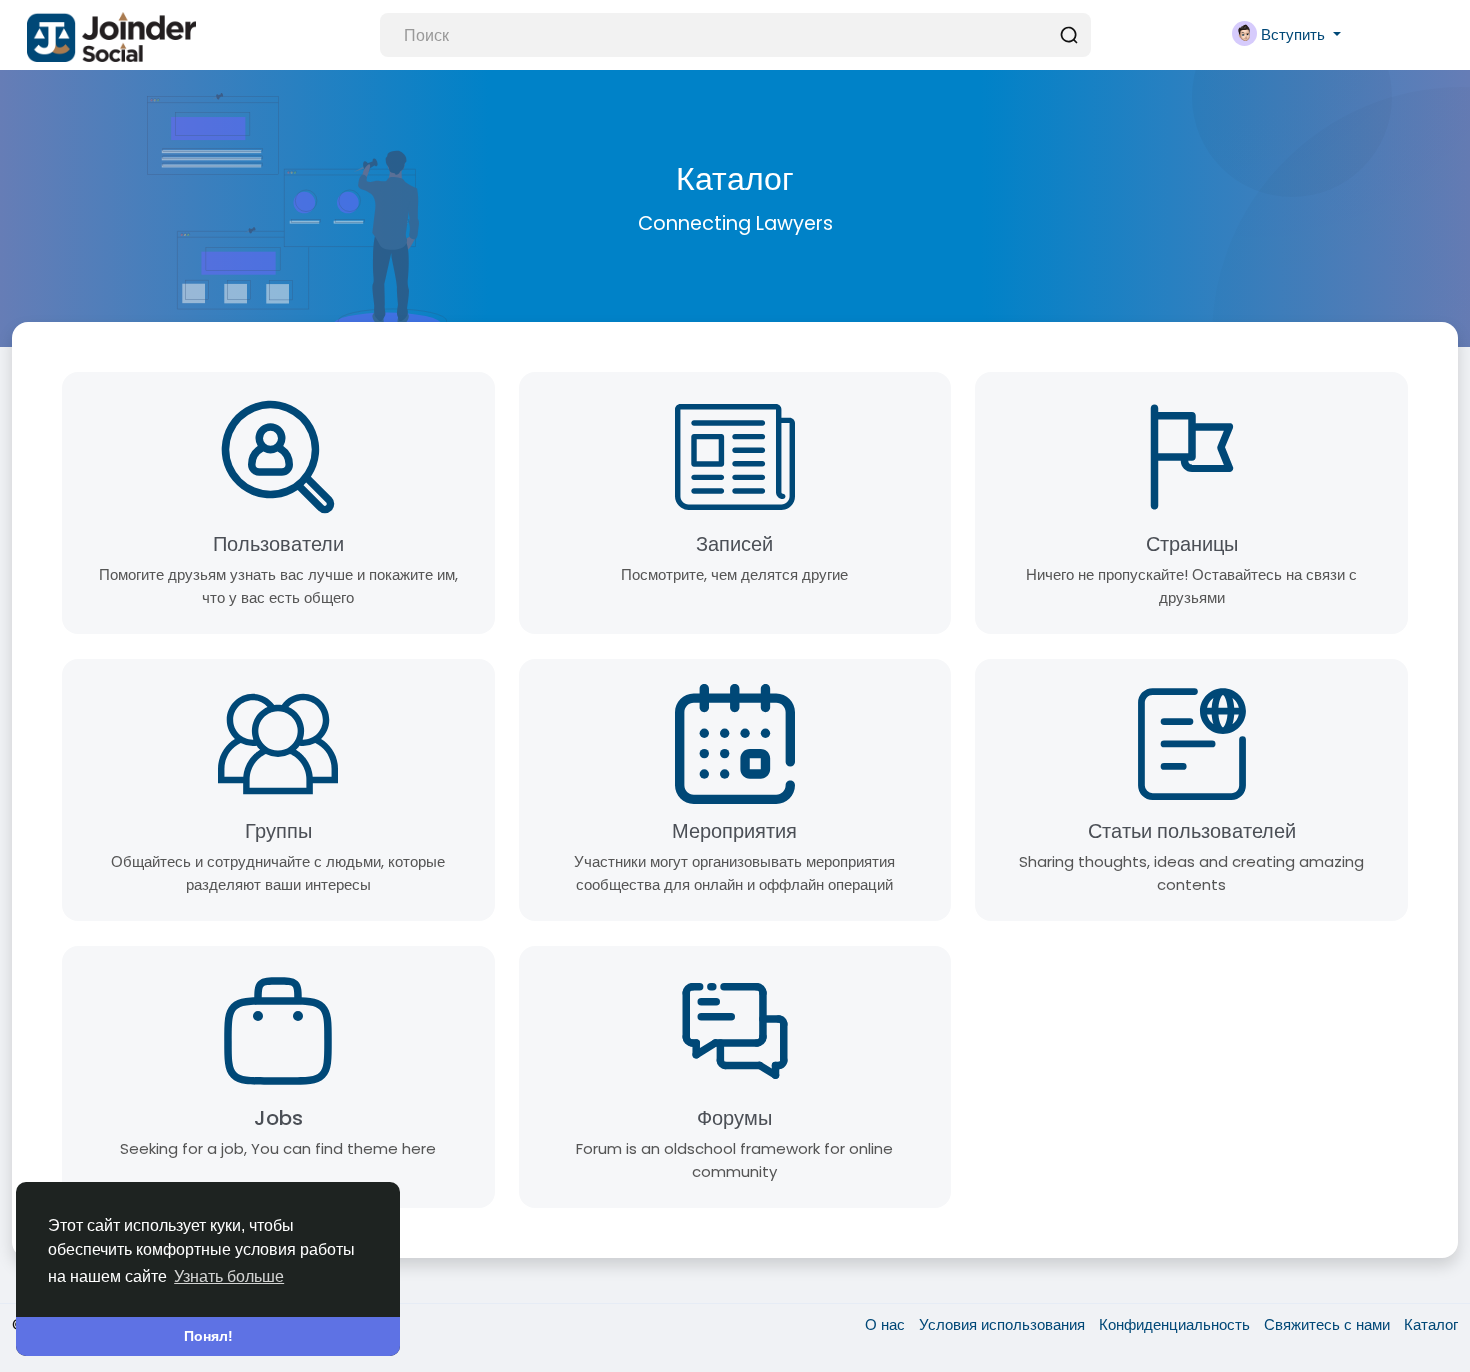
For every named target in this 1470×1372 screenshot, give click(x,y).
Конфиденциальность (1176, 1324)
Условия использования (1004, 1324)
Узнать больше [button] (229, 1276)
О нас (887, 1324)
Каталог (1431, 1324)
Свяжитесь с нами (1329, 1324)
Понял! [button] (208, 1336)
